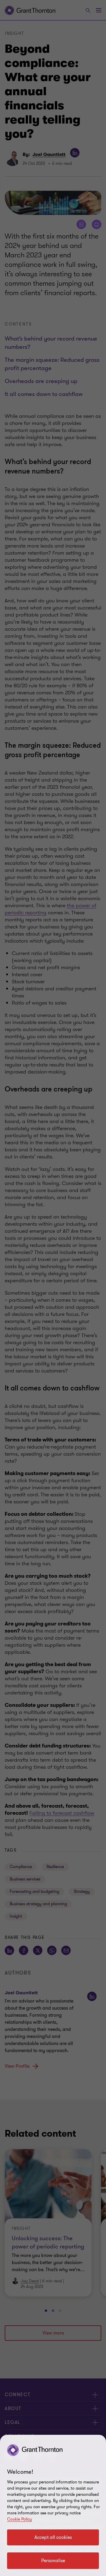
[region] (53, 2505)
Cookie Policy (19, 2519)
